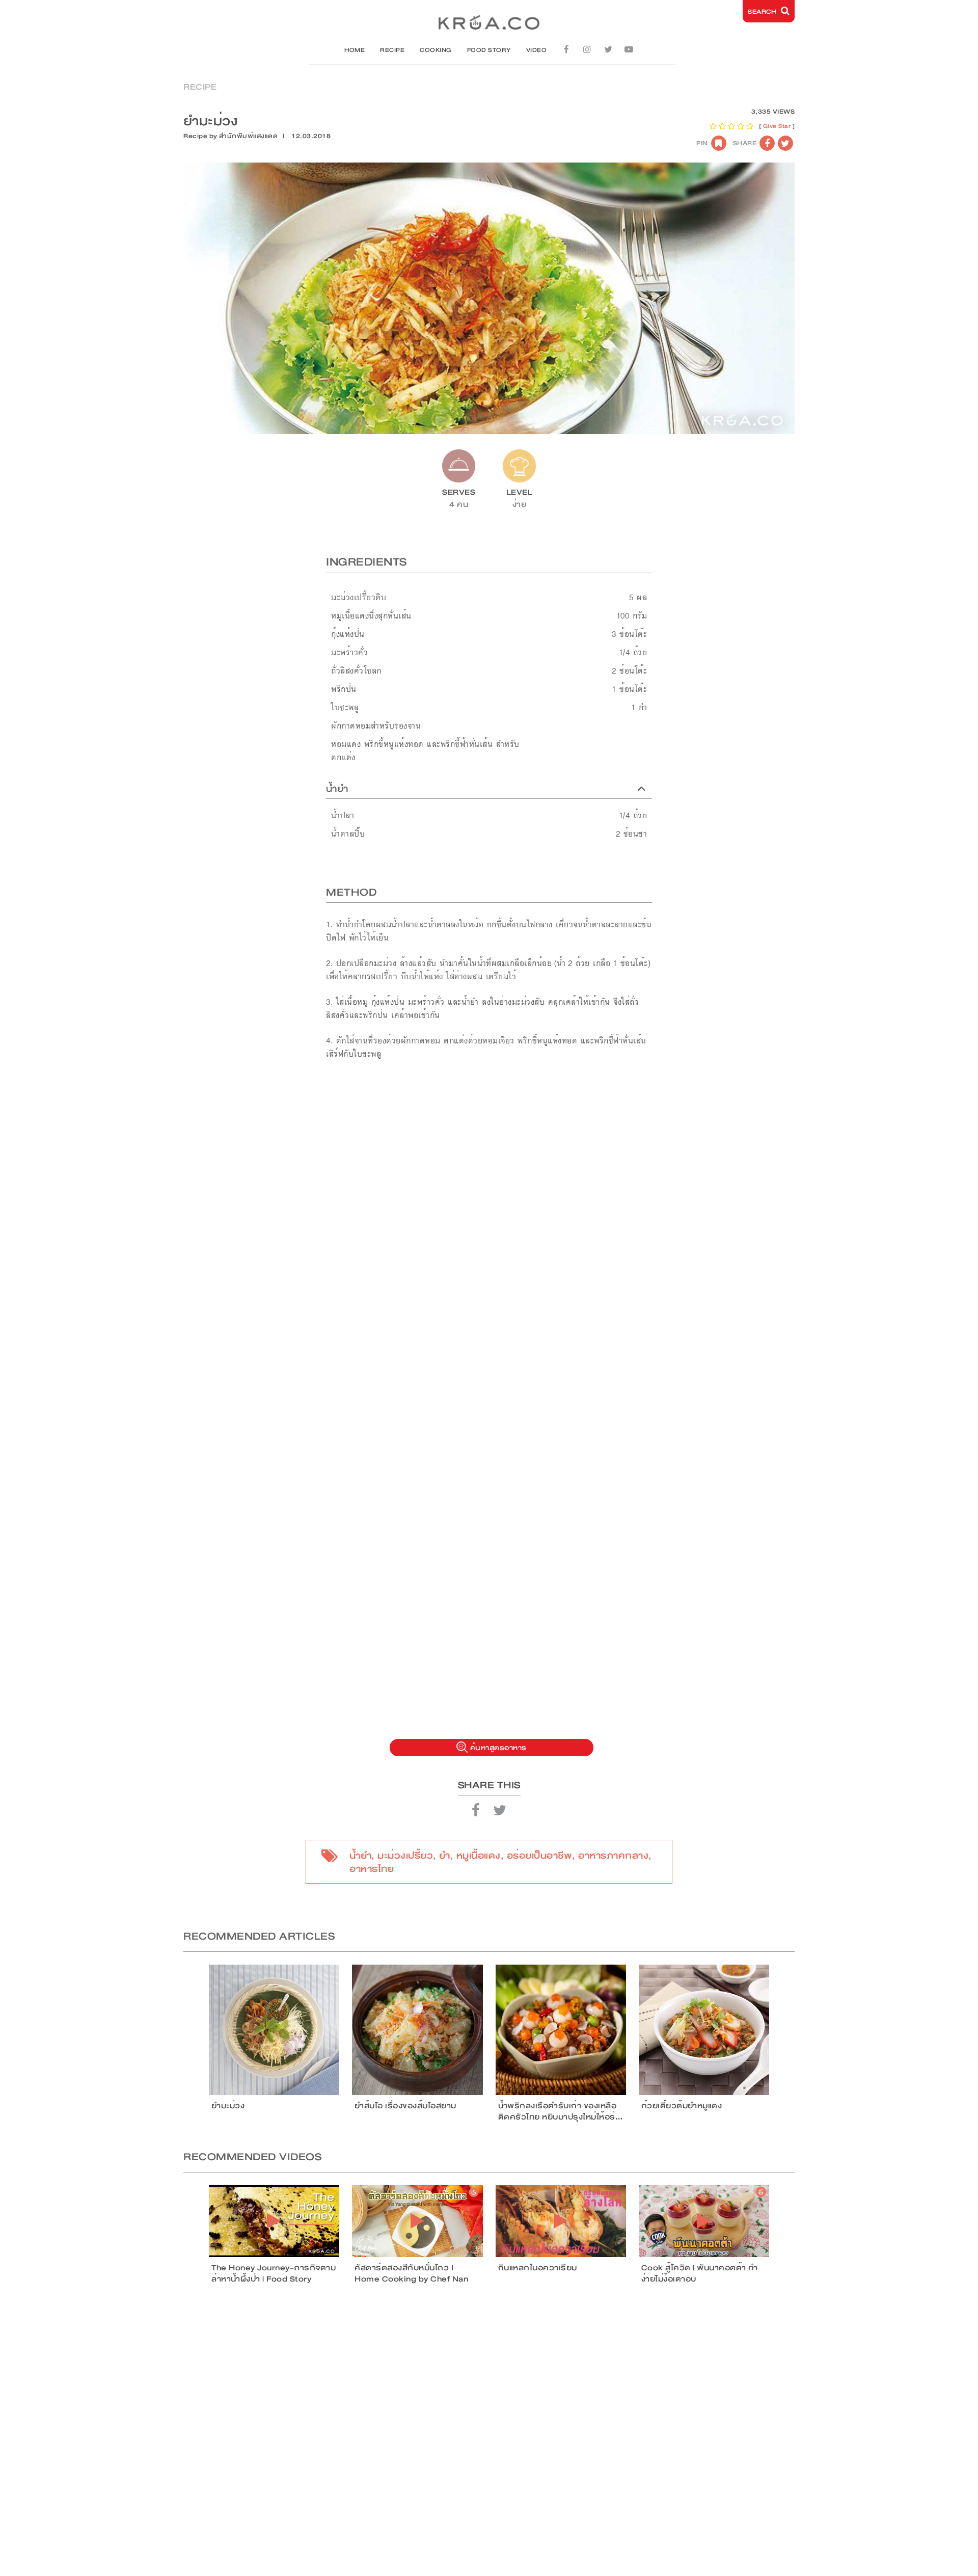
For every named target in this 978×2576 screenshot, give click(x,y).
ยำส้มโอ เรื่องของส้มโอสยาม (405, 2106)
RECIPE (392, 50)
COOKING (436, 50)
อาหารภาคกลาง (613, 1856)
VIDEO (537, 50)
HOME (355, 50)
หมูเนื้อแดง (479, 1856)
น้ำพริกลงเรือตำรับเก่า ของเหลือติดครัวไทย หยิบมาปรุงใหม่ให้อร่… (561, 2111)
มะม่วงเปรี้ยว (405, 1856)
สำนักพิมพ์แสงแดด (248, 136)
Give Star (777, 126)
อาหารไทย (372, 1869)
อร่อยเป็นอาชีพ (540, 1856)
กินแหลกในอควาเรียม (538, 2268)
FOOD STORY (489, 50)
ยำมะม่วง (228, 2106)
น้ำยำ (360, 1856)
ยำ (445, 1856)
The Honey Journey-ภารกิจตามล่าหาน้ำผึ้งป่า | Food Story (274, 2273)
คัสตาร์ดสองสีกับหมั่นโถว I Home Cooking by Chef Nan (411, 2273)
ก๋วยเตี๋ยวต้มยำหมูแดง (682, 2106)
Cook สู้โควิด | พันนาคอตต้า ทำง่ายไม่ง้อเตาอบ (700, 2273)
